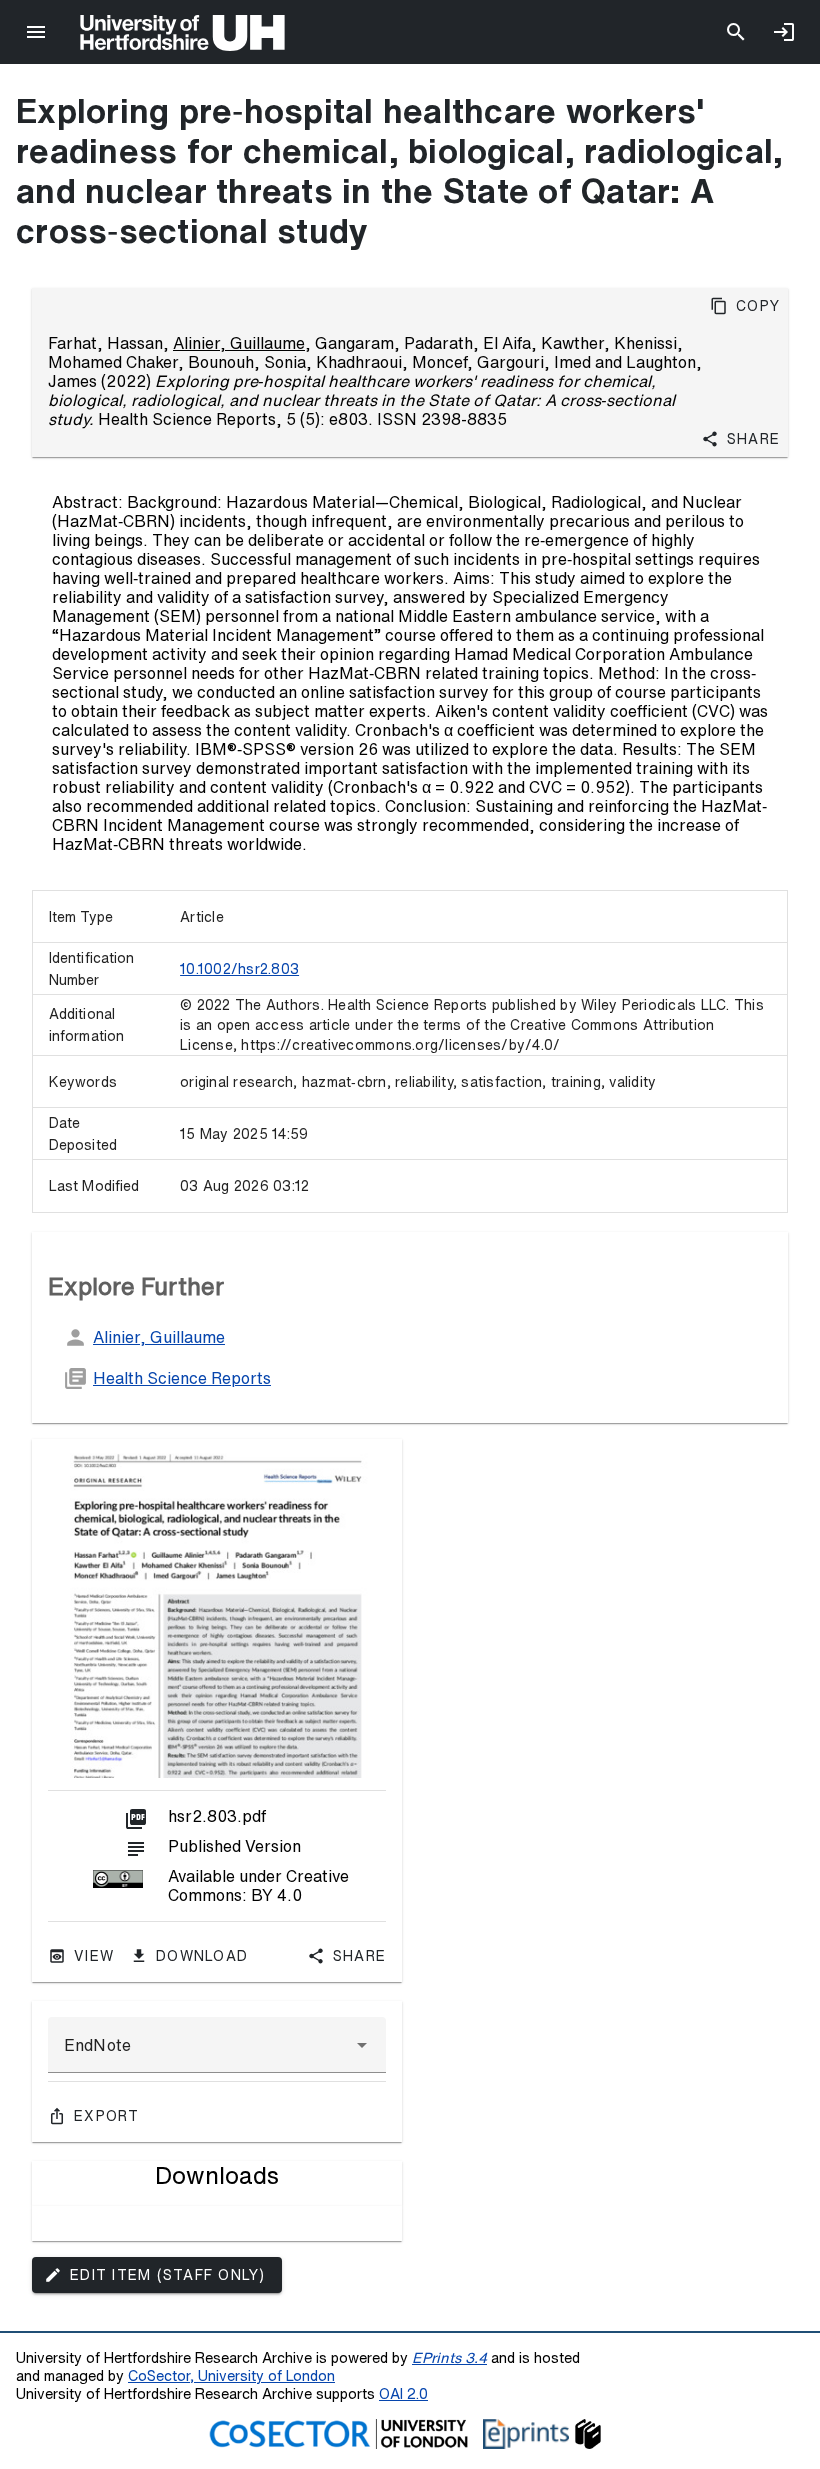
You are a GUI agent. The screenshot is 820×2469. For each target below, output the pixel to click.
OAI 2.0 (403, 2393)
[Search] (736, 32)
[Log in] (784, 32)
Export (107, 2116)
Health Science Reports (182, 1378)
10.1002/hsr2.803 (239, 969)
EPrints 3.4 (449, 2357)
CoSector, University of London (231, 2375)
